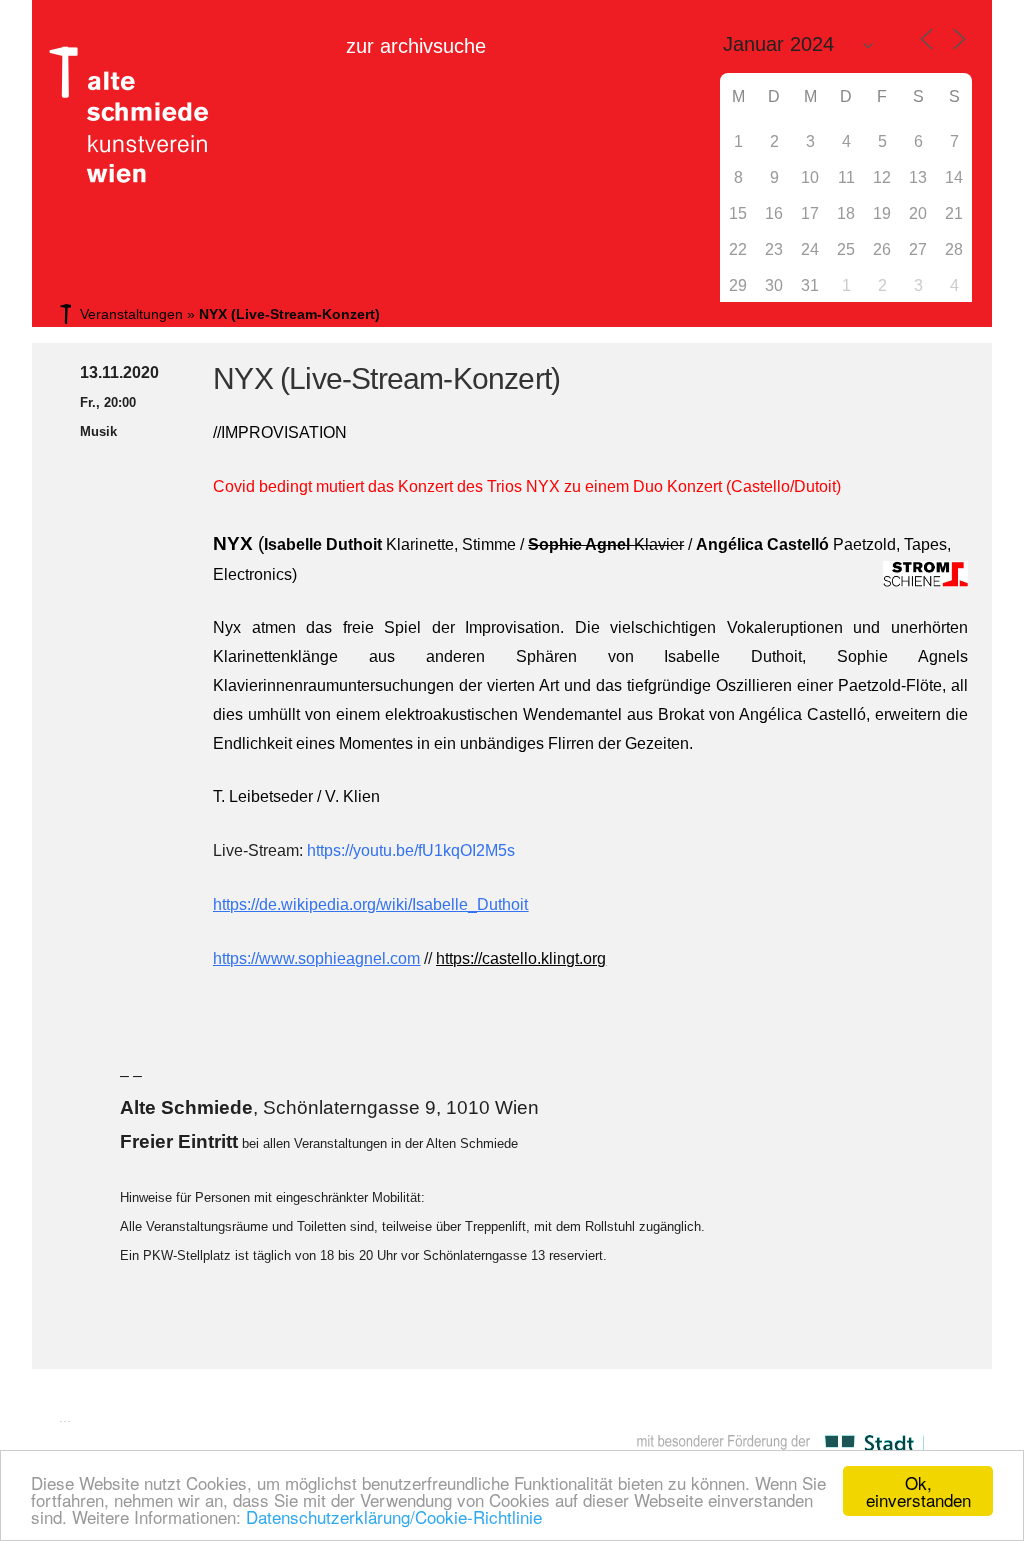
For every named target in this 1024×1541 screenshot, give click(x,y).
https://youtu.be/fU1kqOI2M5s (411, 850)
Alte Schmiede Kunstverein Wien (122, 115)
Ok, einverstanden (918, 1491)
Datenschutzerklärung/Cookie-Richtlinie (394, 1516)
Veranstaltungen (131, 314)
